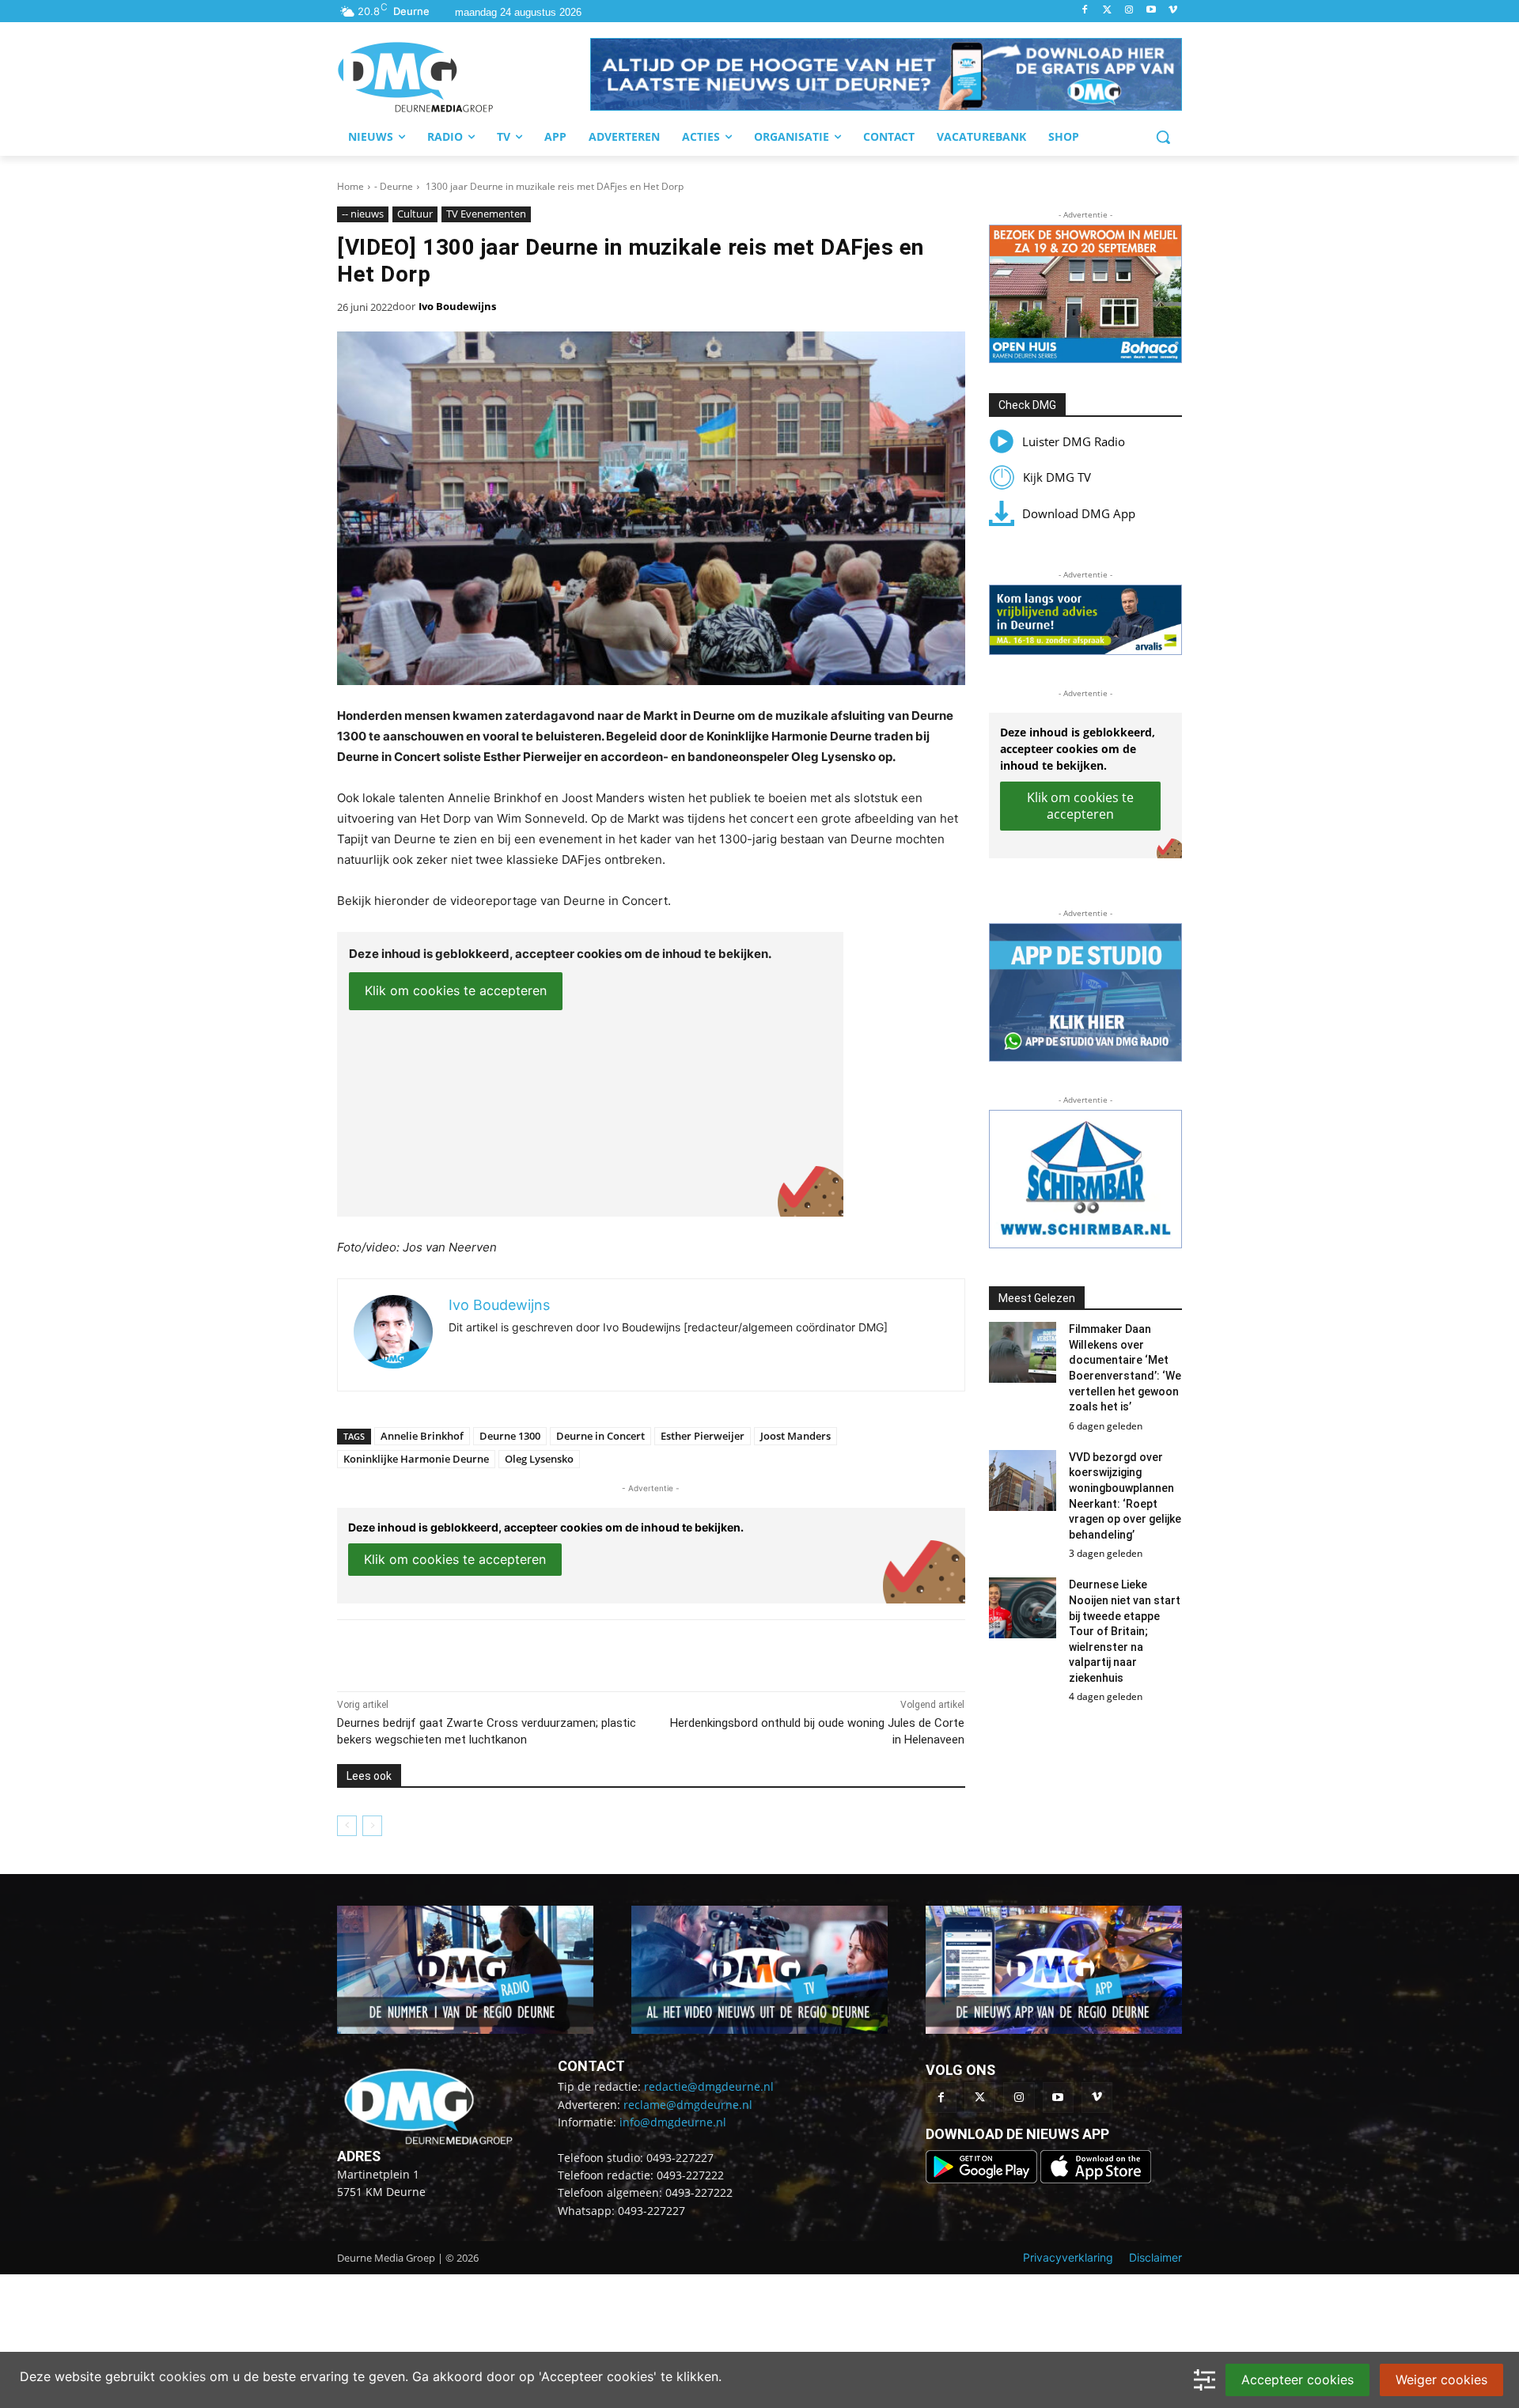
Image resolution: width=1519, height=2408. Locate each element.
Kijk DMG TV (1057, 477)
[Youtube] (1151, 11)
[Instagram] (1129, 11)
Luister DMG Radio (1074, 441)
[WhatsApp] (519, 1652)
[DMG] (464, 77)
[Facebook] (1085, 11)
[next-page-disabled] (372, 1826)
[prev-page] (347, 1826)
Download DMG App (1079, 513)
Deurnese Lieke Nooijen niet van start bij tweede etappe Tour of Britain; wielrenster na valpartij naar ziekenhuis (1125, 1631)
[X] (483, 1652)
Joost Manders (795, 1436)
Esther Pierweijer (703, 1436)
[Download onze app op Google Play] (983, 2179)
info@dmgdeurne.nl (673, 2122)
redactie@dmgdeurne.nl (709, 2086)
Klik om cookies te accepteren (456, 990)
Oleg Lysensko (539, 1459)
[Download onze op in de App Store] (1096, 2179)
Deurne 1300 (510, 1436)
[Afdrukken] (555, 1652)
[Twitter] (1107, 11)
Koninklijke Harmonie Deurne (416, 1459)
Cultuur (415, 214)
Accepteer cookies (1297, 2380)
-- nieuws (363, 214)
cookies (182, 2376)
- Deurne (394, 186)
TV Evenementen (486, 214)
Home (350, 186)
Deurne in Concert (600, 1436)
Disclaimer (1155, 2257)
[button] (886, 74)
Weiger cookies (1441, 2380)
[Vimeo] (1173, 11)
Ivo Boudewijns (457, 306)
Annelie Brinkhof (422, 1436)
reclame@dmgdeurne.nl (688, 2105)
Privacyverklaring (1068, 2257)
